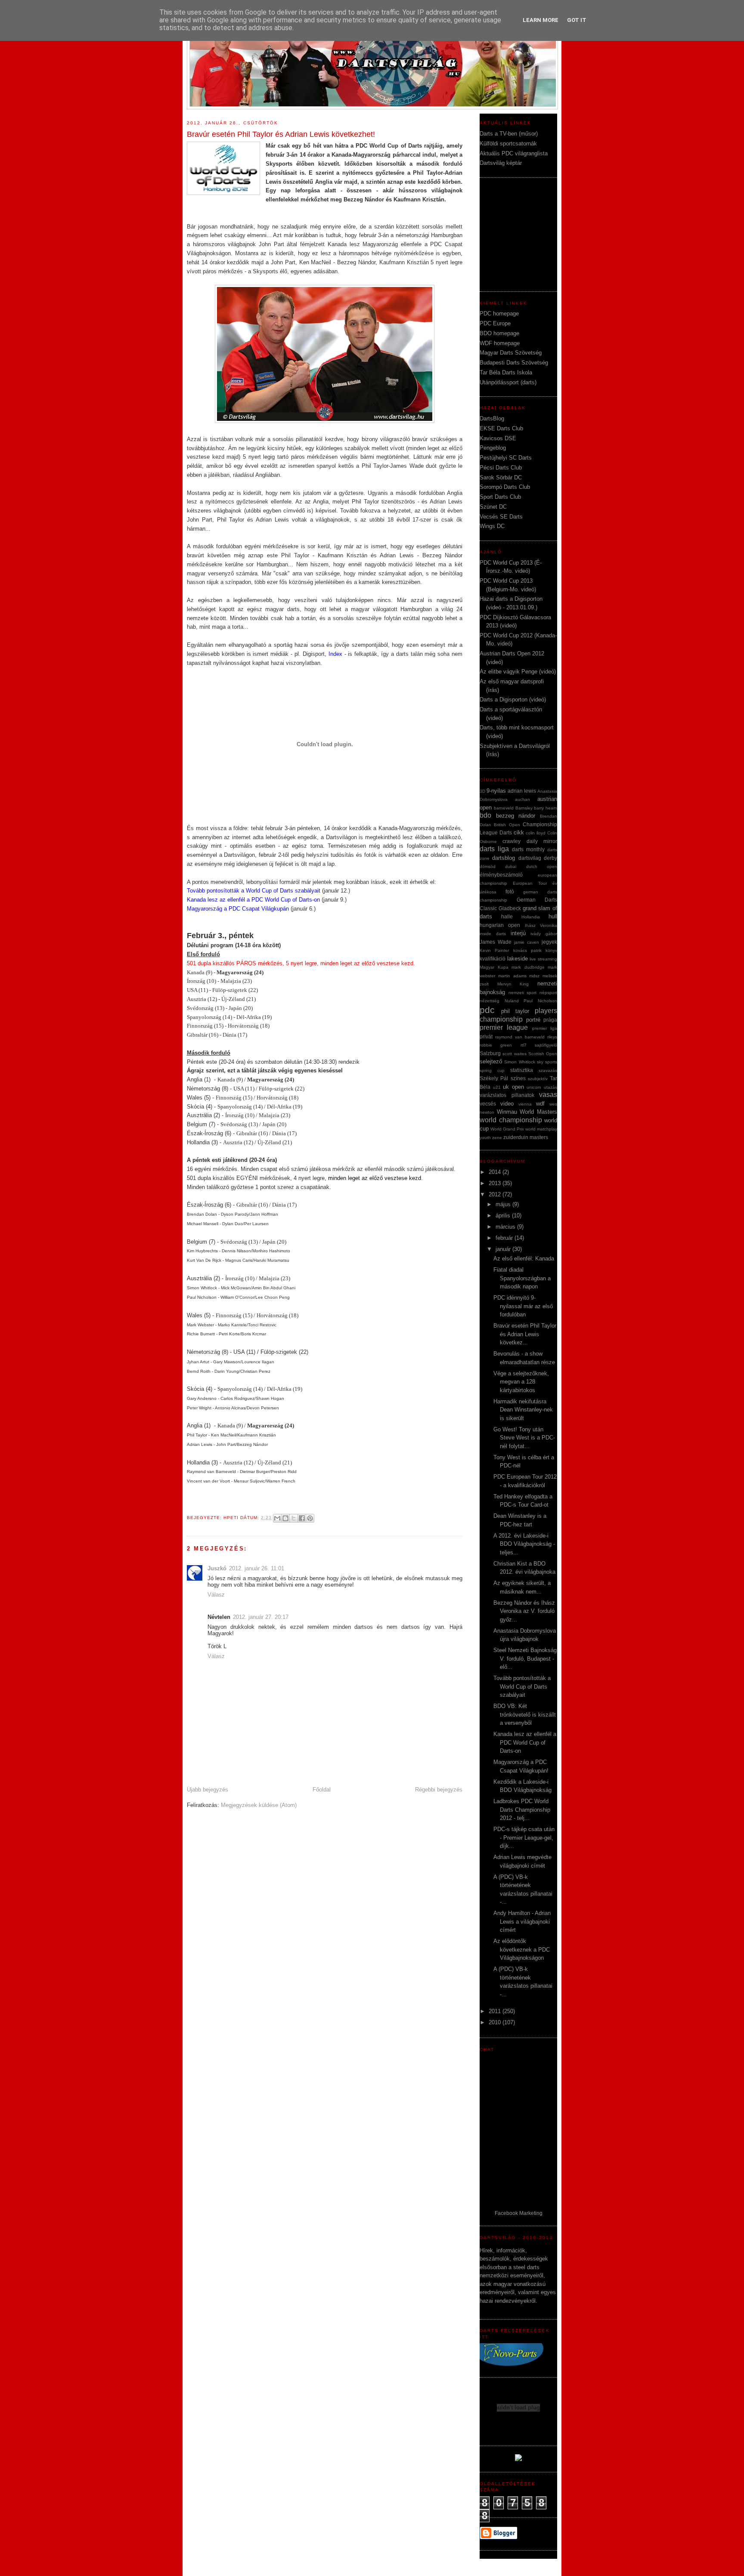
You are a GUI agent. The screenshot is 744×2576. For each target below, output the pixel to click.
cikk (519, 832)
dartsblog (504, 858)
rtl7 (524, 1045)
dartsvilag (530, 858)
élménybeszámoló (501, 875)
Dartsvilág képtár (501, 163)
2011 (496, 2011)
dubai (511, 866)
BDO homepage (499, 333)
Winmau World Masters (527, 1112)
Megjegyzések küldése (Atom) (259, 1805)
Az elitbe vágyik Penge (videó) (518, 672)
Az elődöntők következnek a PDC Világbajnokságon (522, 1949)
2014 (496, 1172)
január (504, 1249)
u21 (497, 1087)
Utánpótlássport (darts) (508, 382)
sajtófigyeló (546, 1045)
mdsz (534, 976)
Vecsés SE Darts (501, 517)
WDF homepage (500, 343)
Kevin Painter (494, 950)
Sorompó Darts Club (505, 487)
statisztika (522, 1070)
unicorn (534, 1087)
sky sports (547, 1062)
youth (485, 1138)
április (504, 1215)
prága (550, 1020)
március (506, 1227)
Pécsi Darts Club (501, 468)
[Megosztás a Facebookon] (302, 1518)
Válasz (216, 1595)
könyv (551, 950)
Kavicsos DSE (498, 438)
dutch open (542, 866)
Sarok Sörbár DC (501, 477)
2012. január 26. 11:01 (257, 1568)
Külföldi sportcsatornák (508, 144)
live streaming (543, 959)
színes (518, 1078)
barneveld (504, 808)
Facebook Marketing (519, 2213)
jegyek (549, 942)
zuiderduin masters (526, 1137)
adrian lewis (522, 791)
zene (497, 1138)
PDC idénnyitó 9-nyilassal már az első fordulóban (523, 1306)
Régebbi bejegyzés (439, 1790)
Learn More (541, 20)
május (504, 1204)
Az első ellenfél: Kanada (524, 1259)
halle (507, 916)
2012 (496, 1194)
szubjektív (538, 1079)
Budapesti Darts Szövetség (514, 363)
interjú (518, 933)
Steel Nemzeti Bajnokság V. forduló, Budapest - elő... (525, 1659)
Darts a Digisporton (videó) (513, 700)
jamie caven (527, 942)
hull (553, 916)
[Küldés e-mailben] (277, 1518)
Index (335, 654)
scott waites (514, 1054)
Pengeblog (493, 448)
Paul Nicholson (540, 1001)
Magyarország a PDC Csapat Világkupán (238, 909)
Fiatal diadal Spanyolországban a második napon (522, 1278)
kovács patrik (527, 950)
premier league (504, 1027)
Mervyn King (513, 984)
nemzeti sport (523, 993)
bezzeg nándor (516, 816)
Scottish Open (543, 1054)
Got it (577, 20)
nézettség (490, 1001)
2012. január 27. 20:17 (261, 1617)
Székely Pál (494, 1078)
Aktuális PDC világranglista (514, 153)
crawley (512, 841)
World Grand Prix (507, 1129)
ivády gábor (544, 934)
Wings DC (492, 526)
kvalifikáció (493, 959)
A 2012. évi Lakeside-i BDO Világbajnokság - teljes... (524, 1544)
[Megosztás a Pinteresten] (310, 1518)
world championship (511, 1120)
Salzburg (490, 1053)
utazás (550, 1087)
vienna (525, 1104)
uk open (513, 1087)
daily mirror (542, 841)
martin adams (512, 976)
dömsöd (488, 866)
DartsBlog (492, 419)
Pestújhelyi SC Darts (506, 458)
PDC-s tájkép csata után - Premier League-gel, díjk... (524, 1838)
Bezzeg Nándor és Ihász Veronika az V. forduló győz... (524, 1611)
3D (482, 791)
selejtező (491, 1061)
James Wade (496, 942)
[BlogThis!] (285, 1518)
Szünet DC (493, 507)
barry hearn (546, 808)
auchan (522, 799)
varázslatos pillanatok (507, 1095)
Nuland (512, 1001)
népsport (548, 993)
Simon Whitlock (519, 1062)
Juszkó (217, 1568)
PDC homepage (499, 314)
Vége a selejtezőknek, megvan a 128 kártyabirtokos (521, 1382)
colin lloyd (536, 833)
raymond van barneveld (520, 1037)
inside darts (493, 934)
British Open (507, 825)
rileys (552, 1037)
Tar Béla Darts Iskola (506, 372)
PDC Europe (495, 323)
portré (533, 1020)
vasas (548, 1095)
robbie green (496, 1045)
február (505, 1238)
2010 (496, 2022)
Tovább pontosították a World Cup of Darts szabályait (254, 891)
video (507, 1104)
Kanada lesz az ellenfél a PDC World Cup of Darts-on (525, 1742)
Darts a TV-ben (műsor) (509, 134)
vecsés (488, 1104)
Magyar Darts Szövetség (511, 353)
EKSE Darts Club (501, 428)
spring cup (492, 1070)
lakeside (518, 959)
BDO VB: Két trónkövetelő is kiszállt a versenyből (525, 1714)
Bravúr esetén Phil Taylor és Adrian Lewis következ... (525, 1334)
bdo (485, 815)
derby (550, 858)
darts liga (494, 849)
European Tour (530, 883)
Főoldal (322, 1790)
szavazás (548, 1070)
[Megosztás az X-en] (294, 1518)
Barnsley (524, 808)
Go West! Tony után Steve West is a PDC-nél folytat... (524, 1438)
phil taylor (515, 1011)
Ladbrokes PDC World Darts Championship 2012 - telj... (522, 1810)
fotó (510, 891)
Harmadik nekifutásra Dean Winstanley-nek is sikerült (523, 1410)
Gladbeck (510, 908)
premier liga (545, 1028)
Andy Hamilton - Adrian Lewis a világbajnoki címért (522, 1921)
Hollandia (531, 917)
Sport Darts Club (500, 497)
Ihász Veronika (541, 925)
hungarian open (500, 925)
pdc (487, 1010)
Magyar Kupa (494, 967)
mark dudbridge (528, 967)
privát (486, 1036)
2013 (496, 1183)
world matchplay (541, 1129)
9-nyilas (496, 791)
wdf (540, 1104)
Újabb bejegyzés (208, 1790)
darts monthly (528, 849)
